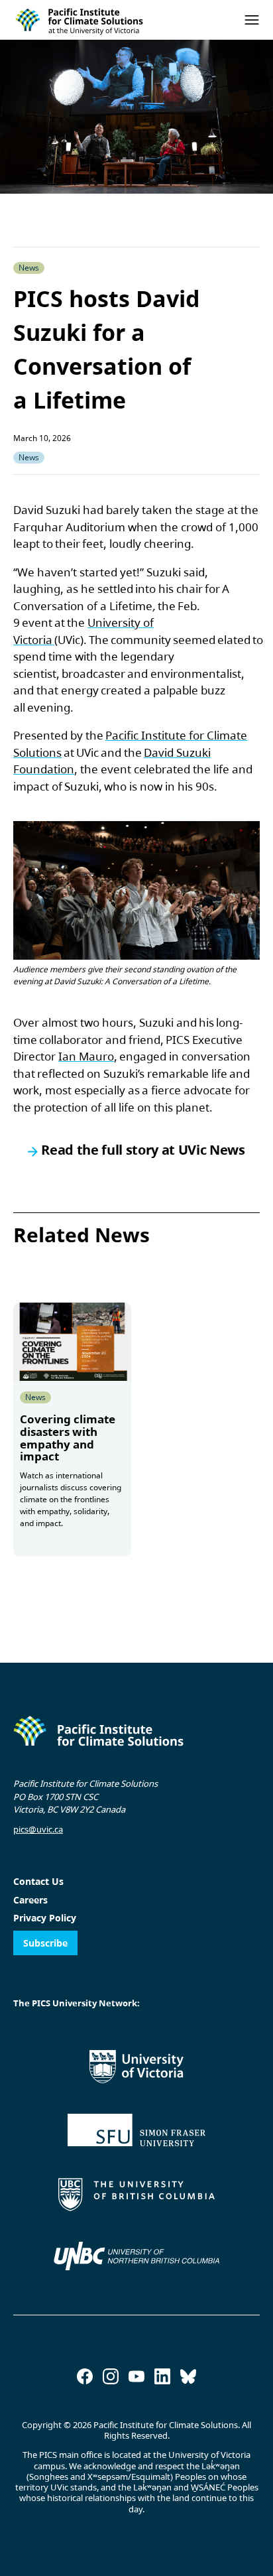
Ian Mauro (86, 1056)
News (29, 457)
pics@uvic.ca (38, 1829)
